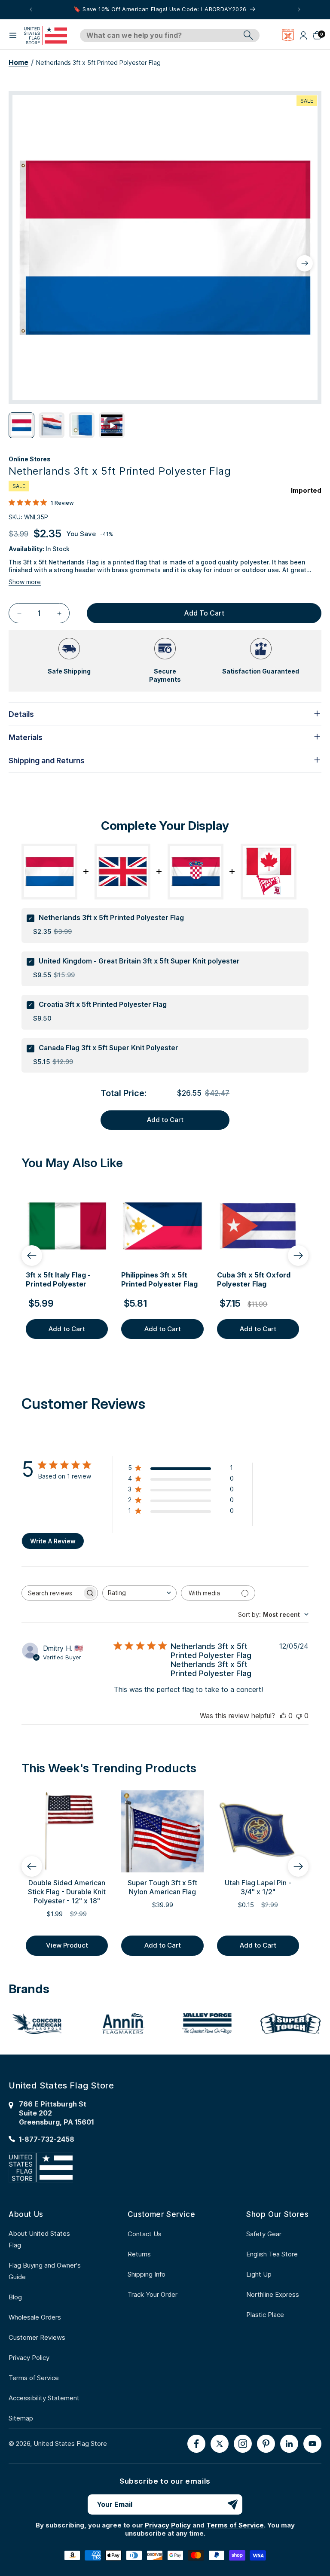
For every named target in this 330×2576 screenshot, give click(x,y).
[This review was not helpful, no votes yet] (299, 1716)
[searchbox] (52, 1593)
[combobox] (160, 36)
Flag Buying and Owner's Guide (45, 2271)
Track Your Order (153, 2294)
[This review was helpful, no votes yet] (283, 1716)
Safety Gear (264, 2234)
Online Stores (30, 459)
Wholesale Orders (35, 2317)
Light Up (259, 2274)
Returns (139, 2254)
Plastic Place (265, 2315)
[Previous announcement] (31, 9)
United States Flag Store (70, 2443)
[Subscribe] (232, 2504)
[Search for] (248, 35)
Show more (25, 582)
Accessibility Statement (44, 2398)
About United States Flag (39, 2239)
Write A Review (53, 1541)
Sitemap (21, 2418)
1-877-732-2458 (47, 2139)
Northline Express (273, 2294)
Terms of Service (34, 2378)
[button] (13, 35)
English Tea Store (272, 2254)
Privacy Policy (29, 2358)
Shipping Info (147, 2274)
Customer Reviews (37, 2337)
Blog (15, 2297)
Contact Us (145, 2234)
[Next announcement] (299, 9)
